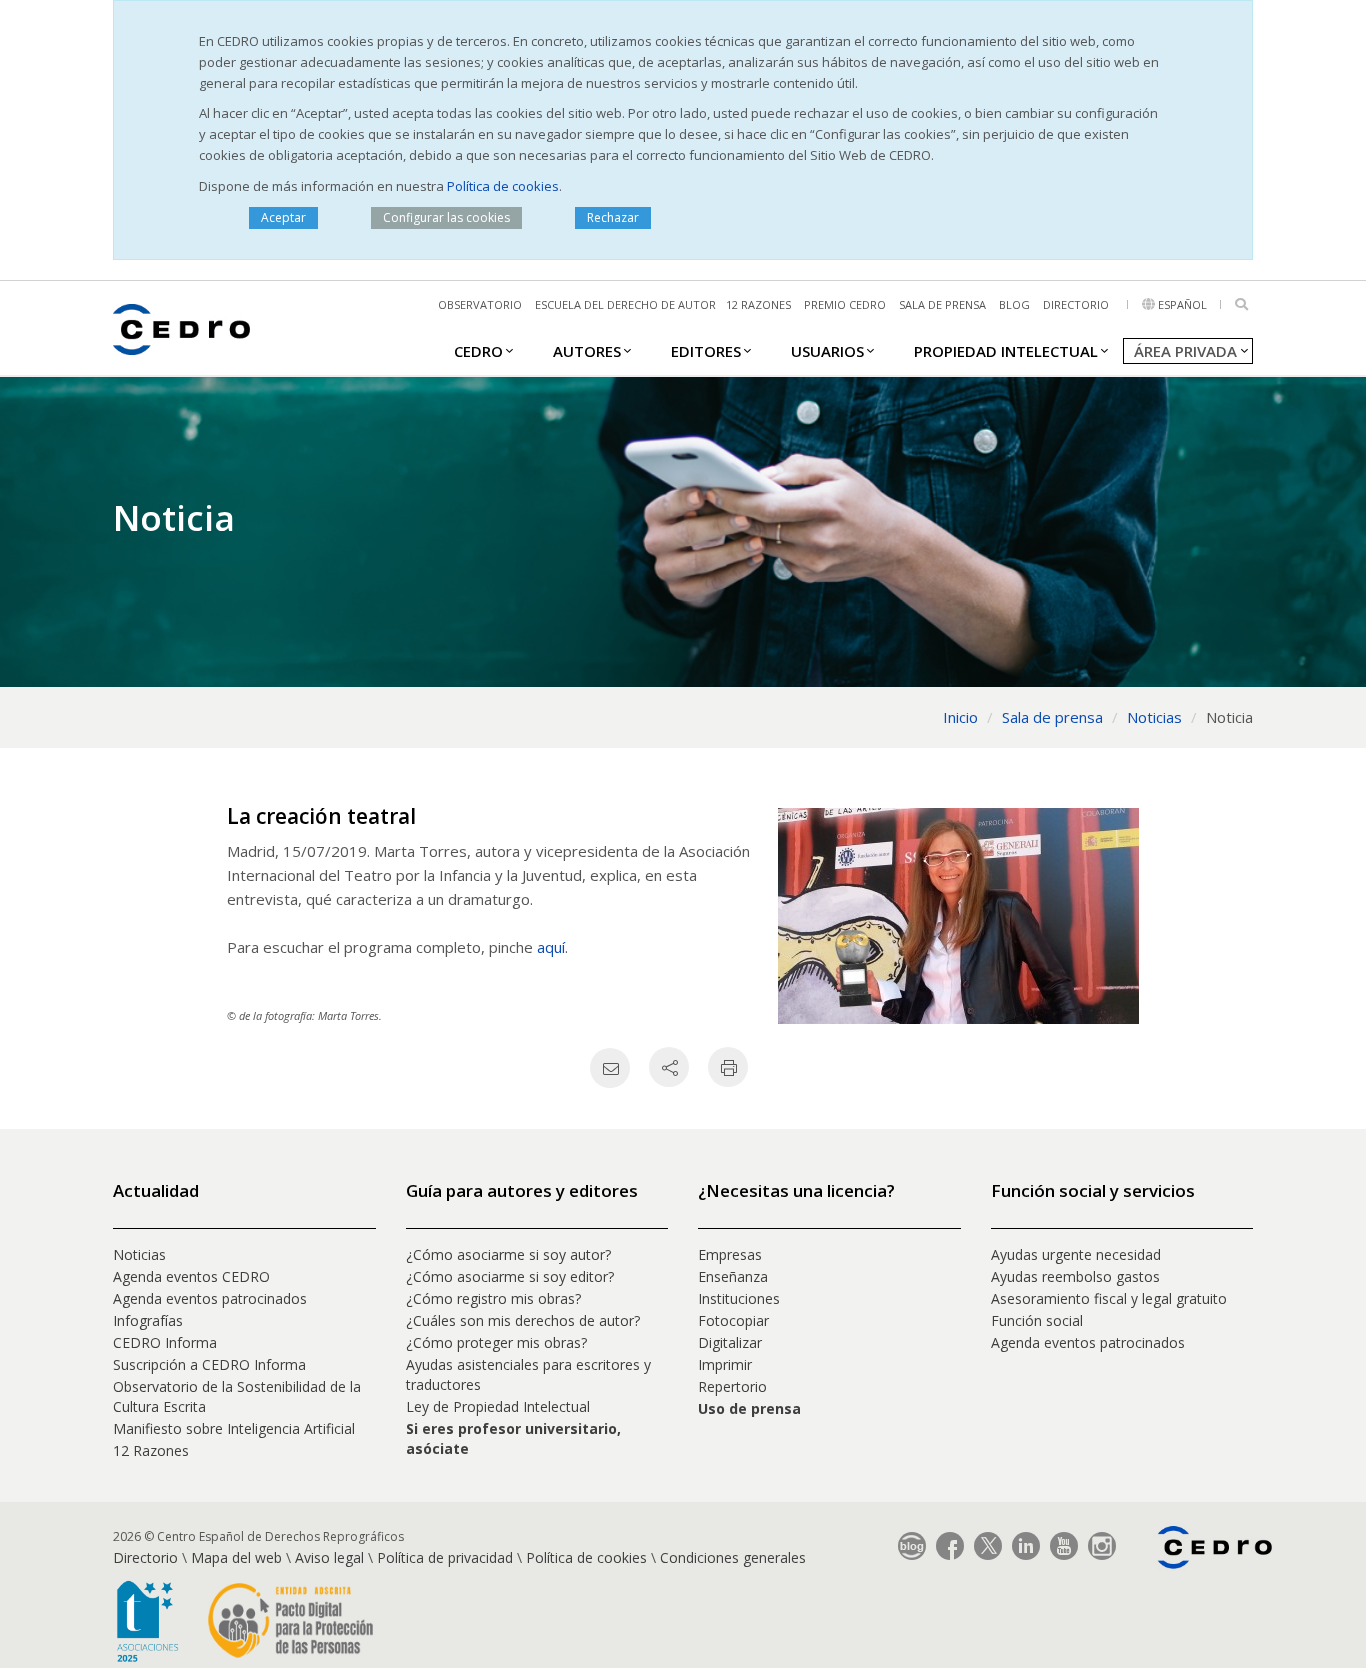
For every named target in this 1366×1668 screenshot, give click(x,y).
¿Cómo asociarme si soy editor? (510, 1276)
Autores (587, 351)
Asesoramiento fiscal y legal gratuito (1109, 1298)
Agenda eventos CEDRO (191, 1276)
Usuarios (827, 351)
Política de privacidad (445, 1557)
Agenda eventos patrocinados (210, 1298)
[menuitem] (478, 350)
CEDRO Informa (165, 1342)
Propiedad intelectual (1006, 351)
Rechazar (613, 217)
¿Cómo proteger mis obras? (496, 1342)
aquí (551, 947)
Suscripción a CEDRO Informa (209, 1364)
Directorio (1076, 304)
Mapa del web (236, 1557)
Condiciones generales (733, 1557)
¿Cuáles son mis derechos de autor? (523, 1320)
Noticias (139, 1254)
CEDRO (478, 351)
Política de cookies (503, 186)
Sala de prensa (942, 304)
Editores (706, 351)
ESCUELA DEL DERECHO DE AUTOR (625, 304)
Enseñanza (733, 1276)
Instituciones (739, 1298)
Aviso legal (329, 1557)
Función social (1037, 1320)
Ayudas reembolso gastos (1075, 1276)
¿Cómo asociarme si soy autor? (508, 1254)
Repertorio (732, 1386)
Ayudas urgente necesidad (1076, 1254)
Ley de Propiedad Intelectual (498, 1406)
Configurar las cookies (446, 217)
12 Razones (151, 1450)
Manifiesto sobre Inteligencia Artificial (234, 1428)
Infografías (148, 1320)
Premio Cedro (845, 304)
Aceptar (283, 217)
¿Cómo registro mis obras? (493, 1298)
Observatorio (480, 304)
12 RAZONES (758, 304)
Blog (1014, 304)
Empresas (730, 1254)
